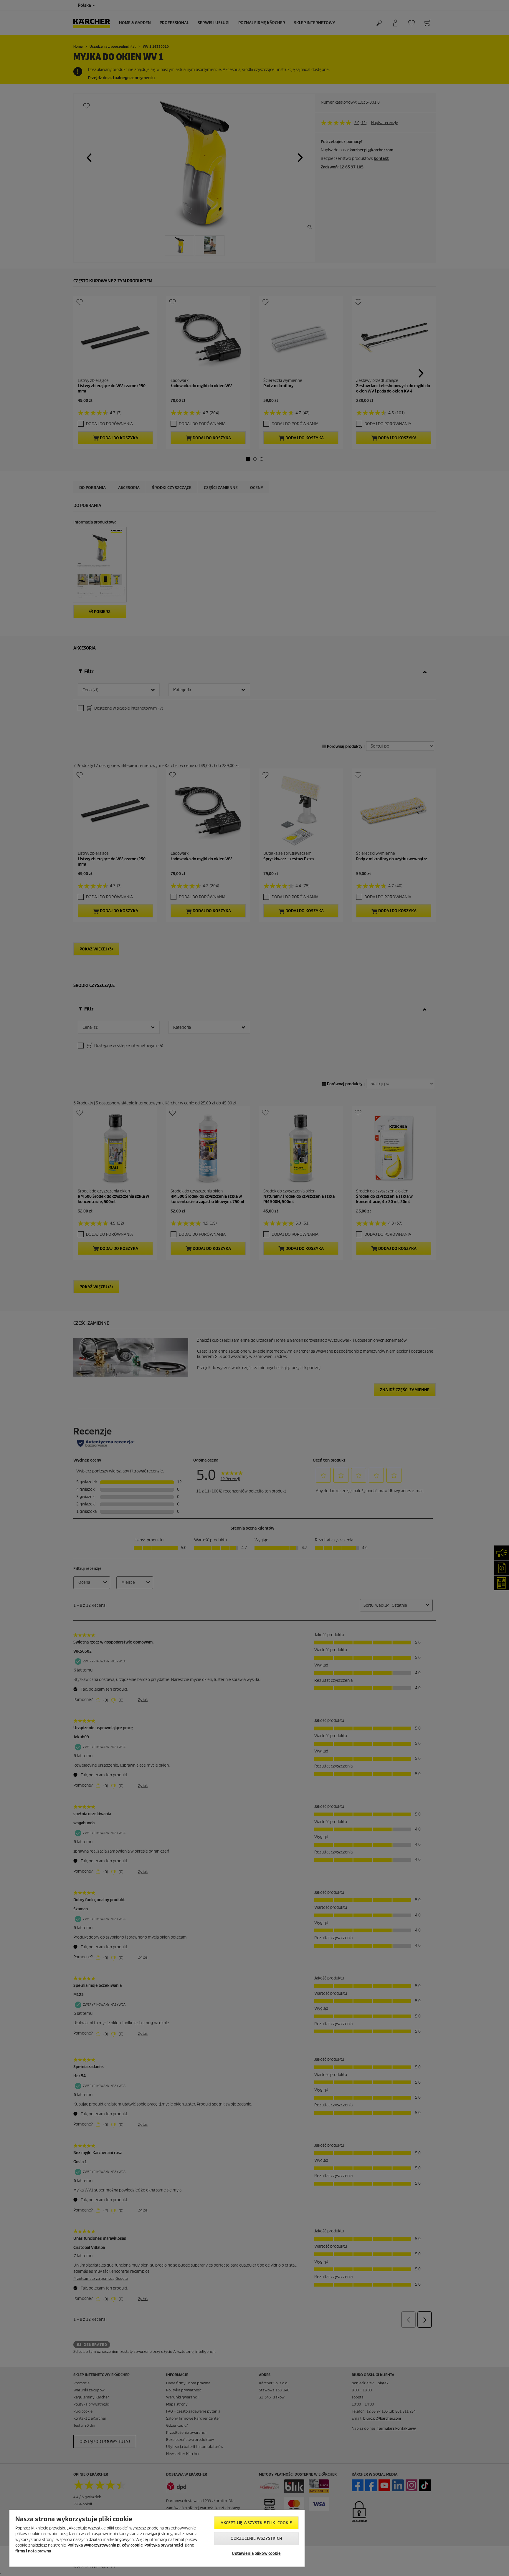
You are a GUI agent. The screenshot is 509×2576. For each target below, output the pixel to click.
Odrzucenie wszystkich (256, 2538)
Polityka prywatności (164, 2545)
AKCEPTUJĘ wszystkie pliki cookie (256, 2523)
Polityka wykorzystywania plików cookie (105, 2545)
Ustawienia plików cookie (256, 2553)
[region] (157, 2538)
